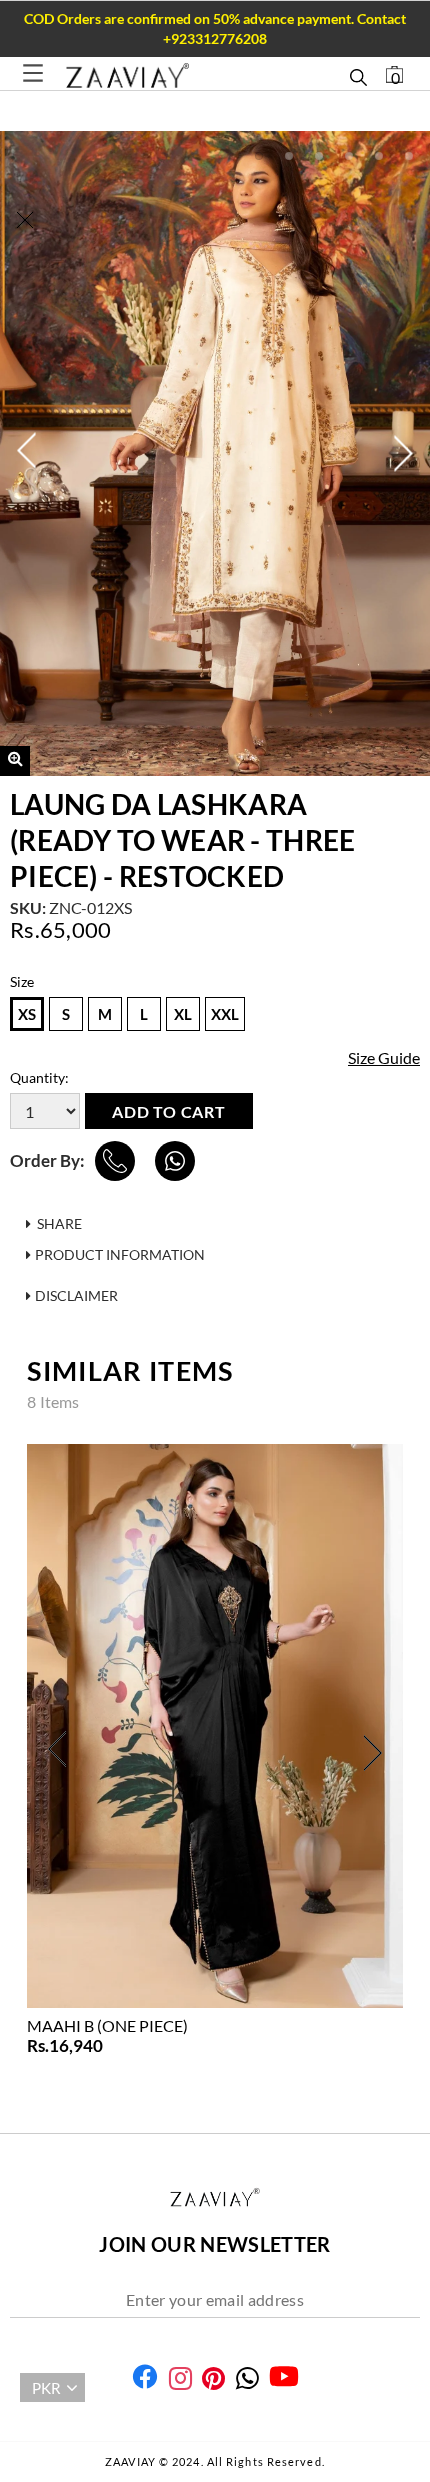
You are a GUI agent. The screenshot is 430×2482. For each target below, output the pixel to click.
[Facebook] (145, 2376)
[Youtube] (284, 2376)
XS (27, 1014)
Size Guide (384, 1057)
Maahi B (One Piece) (107, 2025)
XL (183, 1014)
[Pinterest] (213, 2378)
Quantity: (39, 1077)
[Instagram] (180, 2378)
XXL (225, 1014)
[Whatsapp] (247, 2378)
